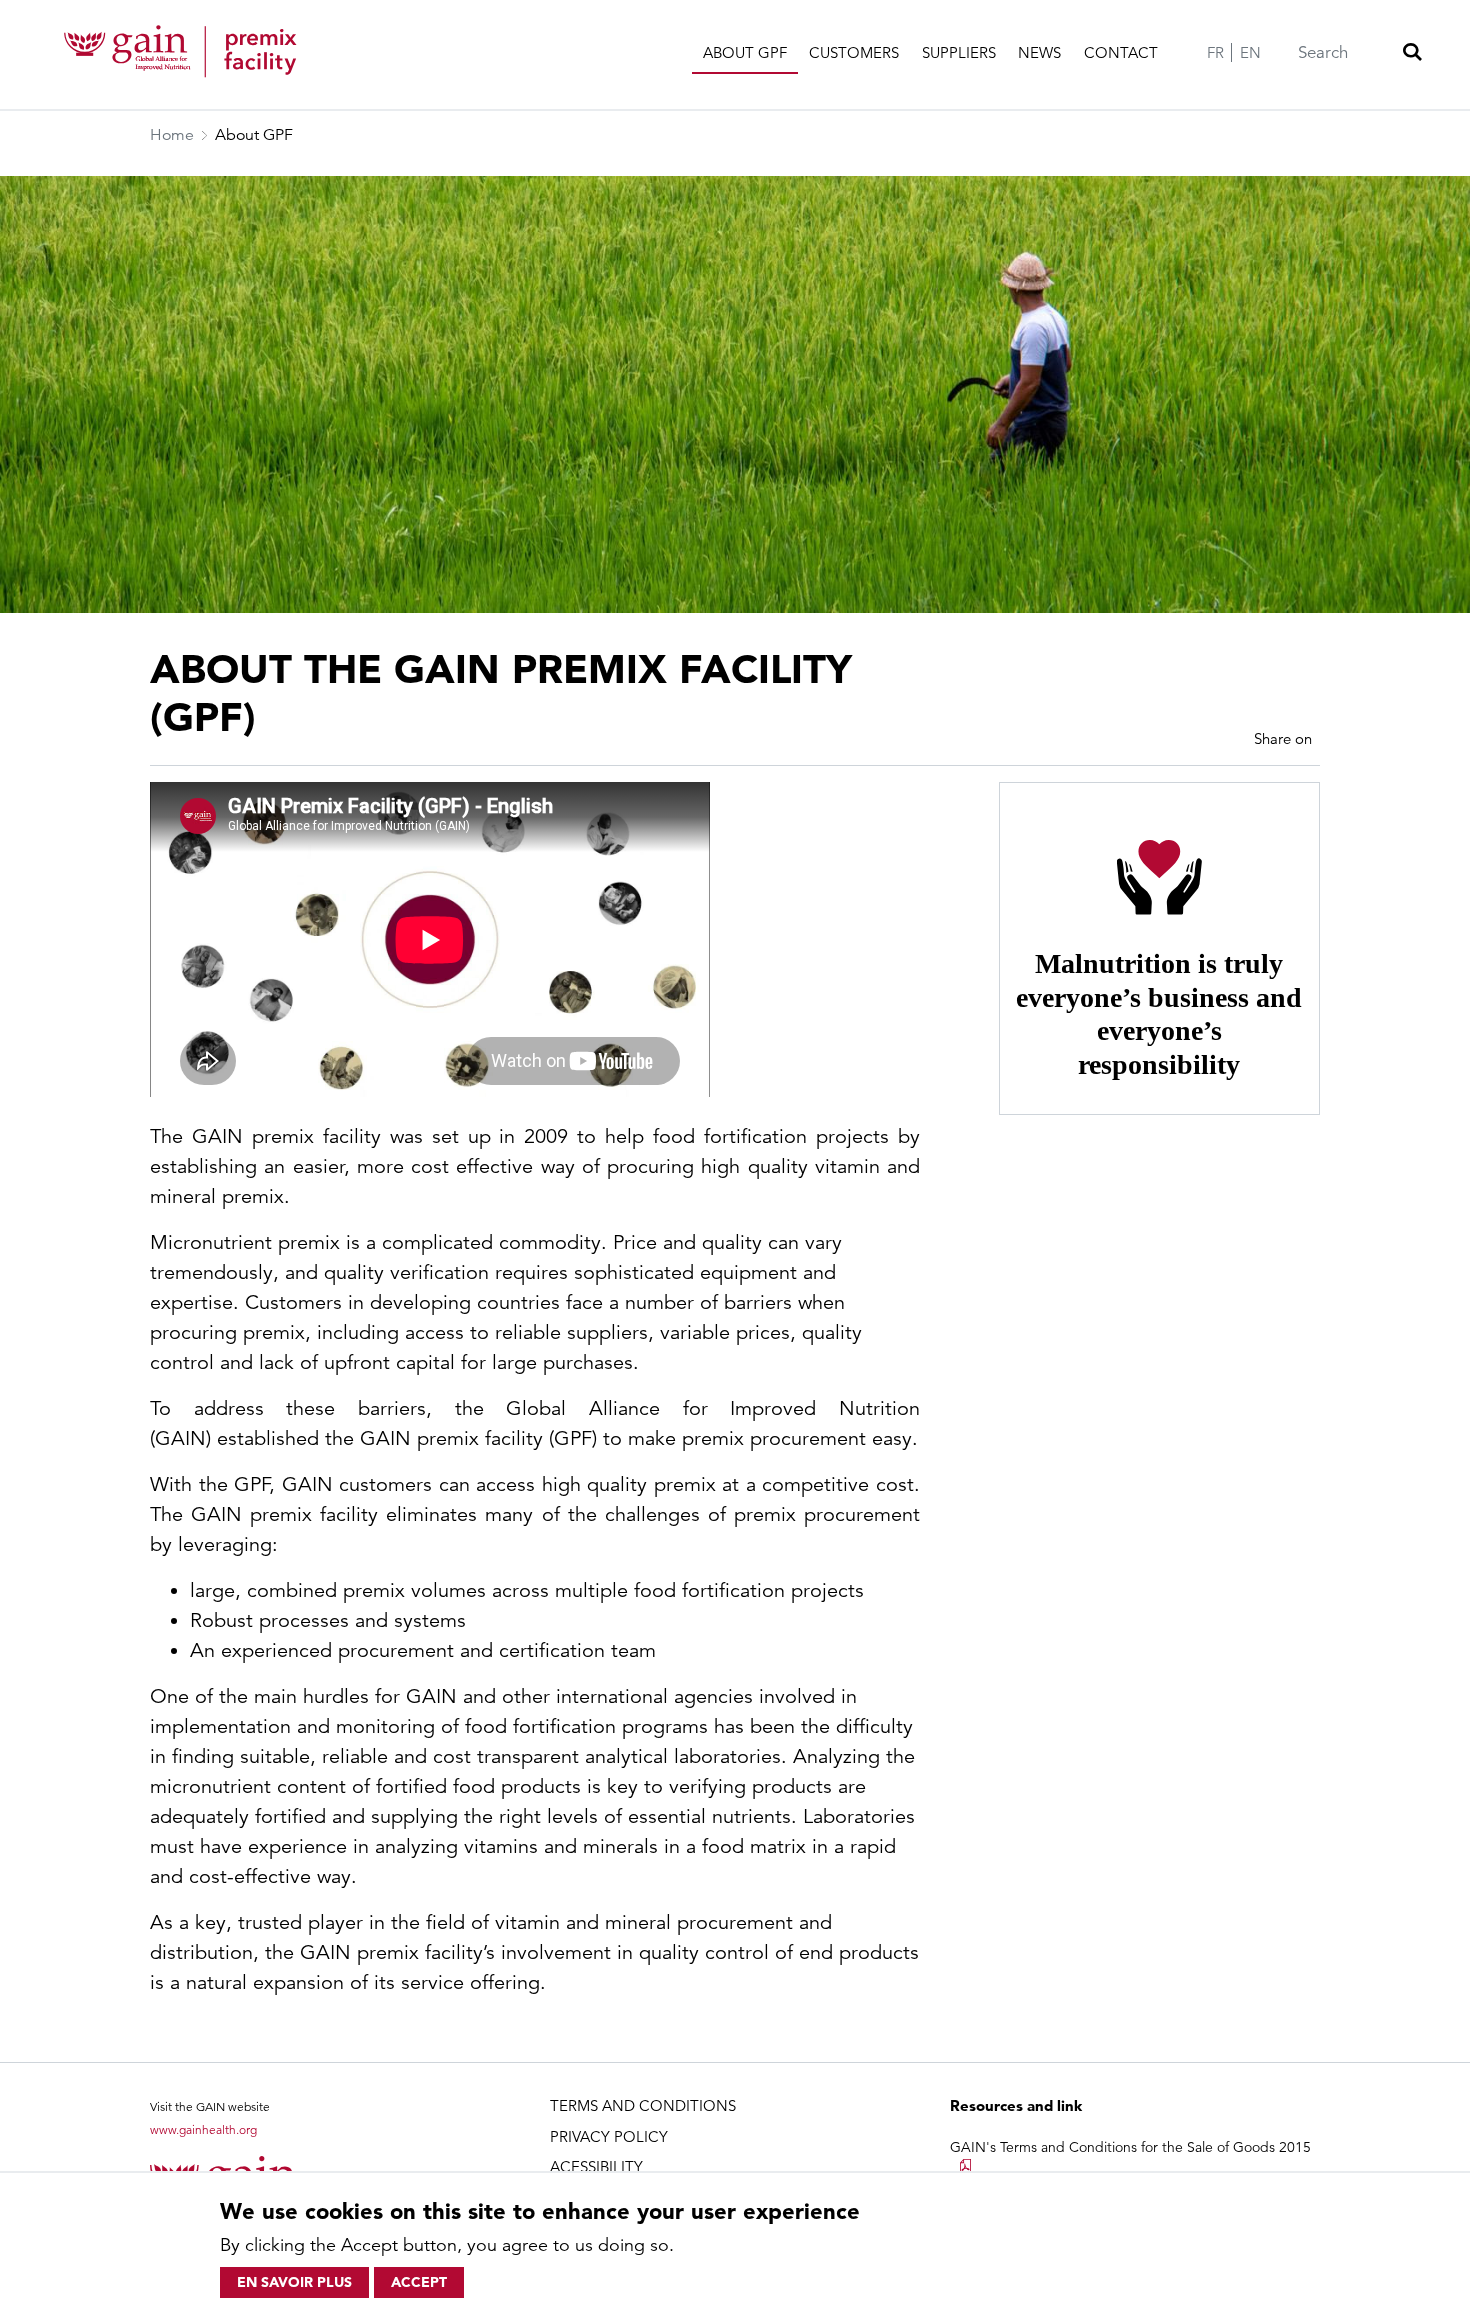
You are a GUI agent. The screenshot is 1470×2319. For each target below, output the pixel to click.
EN (1250, 52)
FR (1215, 52)
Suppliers (959, 52)
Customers (854, 52)
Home (172, 135)
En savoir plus (294, 2281)
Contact (1121, 52)
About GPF (745, 52)
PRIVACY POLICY (609, 2136)
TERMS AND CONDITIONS (643, 2105)
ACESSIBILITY (596, 2166)
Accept (419, 2281)
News (1039, 52)
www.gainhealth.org (203, 2129)
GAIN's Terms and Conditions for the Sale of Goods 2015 (1130, 2147)
